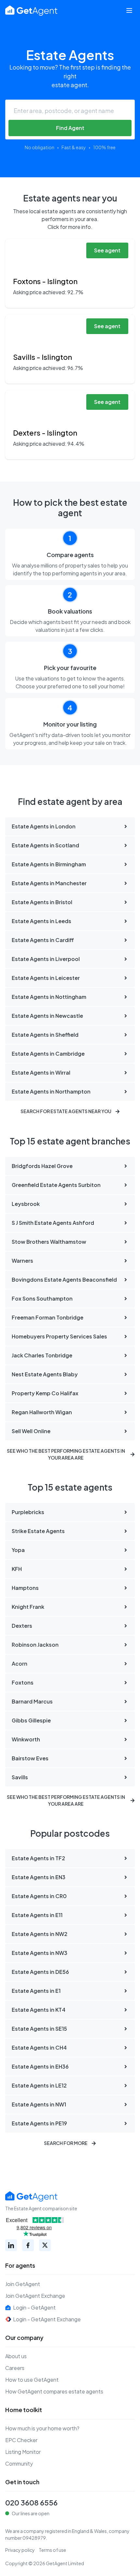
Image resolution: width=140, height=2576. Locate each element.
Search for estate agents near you (66, 1111)
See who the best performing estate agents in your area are (66, 1454)
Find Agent (70, 128)
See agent (107, 250)
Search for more (66, 2143)
